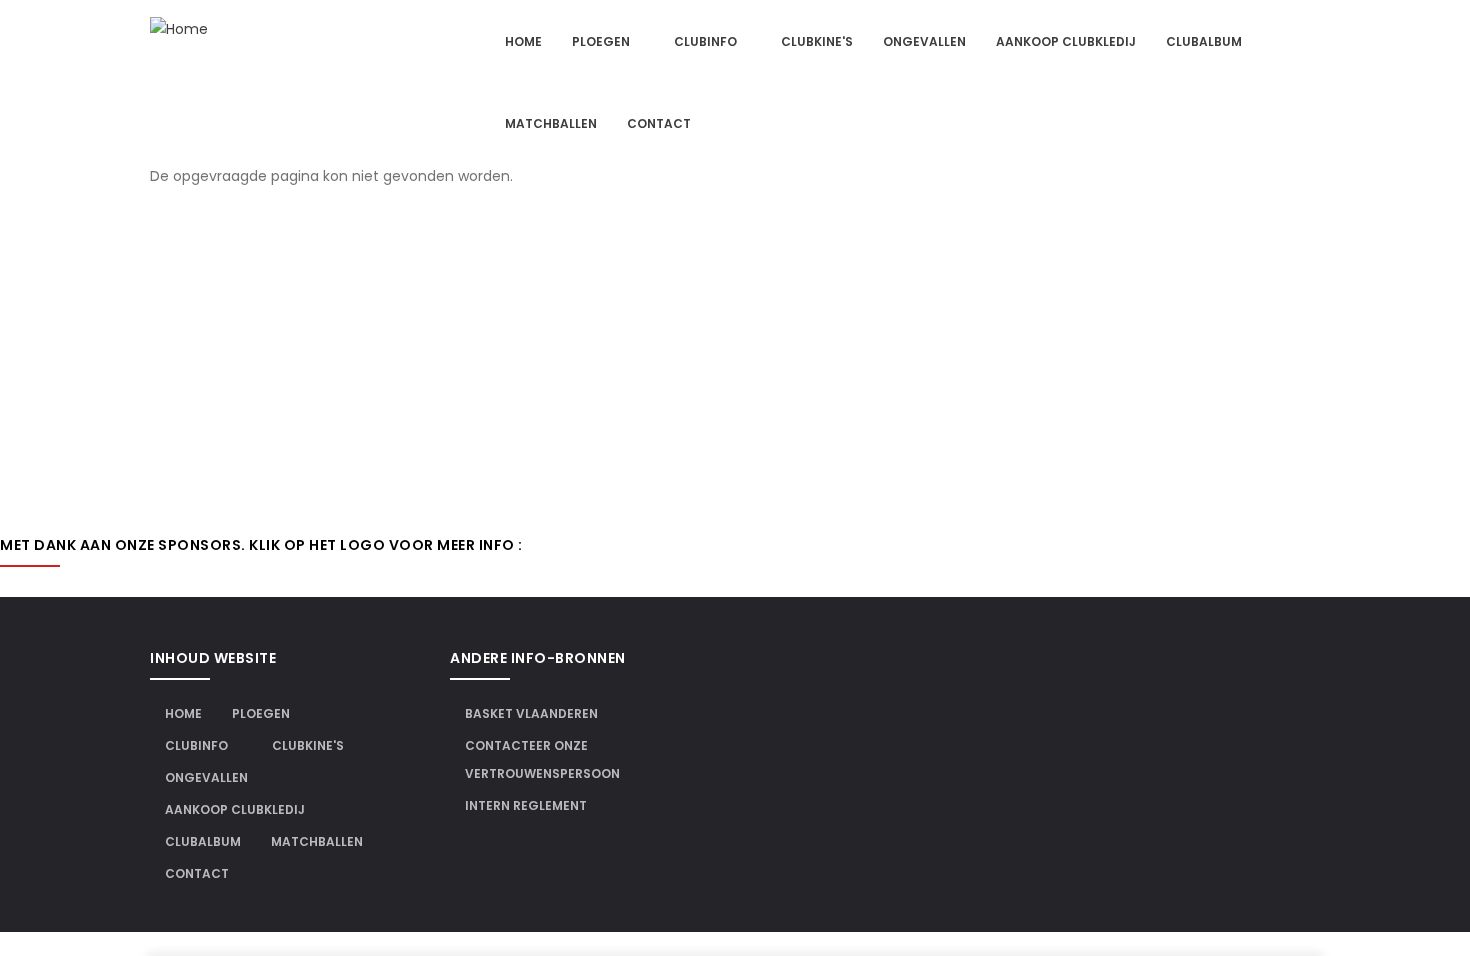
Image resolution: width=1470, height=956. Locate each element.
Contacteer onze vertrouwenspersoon (542, 759)
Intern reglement (526, 805)
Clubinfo (707, 41)
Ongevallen (924, 41)
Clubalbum (1204, 41)
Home (523, 41)
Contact (659, 123)
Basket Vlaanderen (531, 713)
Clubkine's (817, 41)
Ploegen (602, 41)
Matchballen (551, 123)
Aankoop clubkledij (1066, 41)
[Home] (179, 29)
